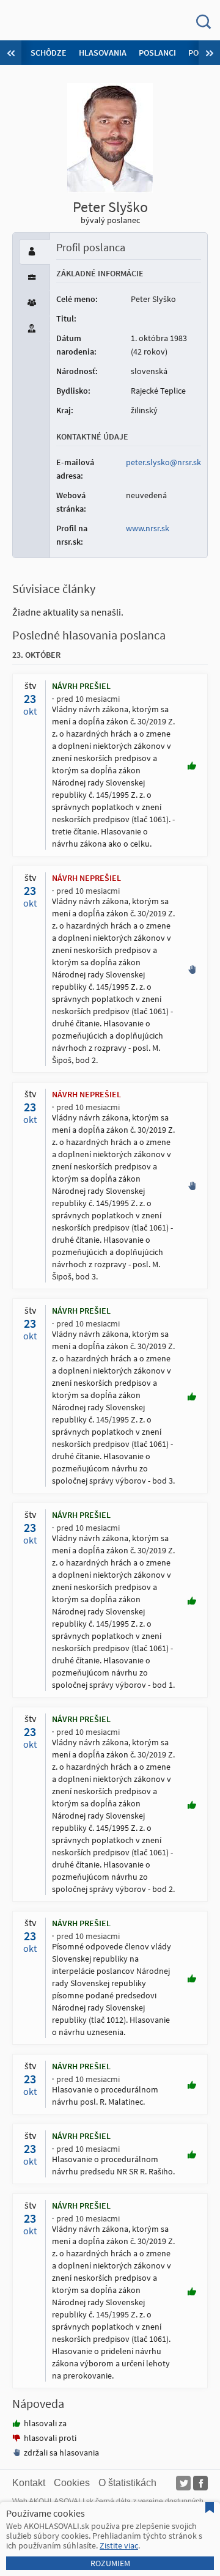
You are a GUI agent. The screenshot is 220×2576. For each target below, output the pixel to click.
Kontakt (29, 2483)
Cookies (72, 2483)
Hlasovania (103, 53)
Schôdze (49, 53)
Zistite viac (119, 2545)
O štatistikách (127, 2483)
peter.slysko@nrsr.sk (163, 462)
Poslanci (157, 53)
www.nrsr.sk (148, 528)
